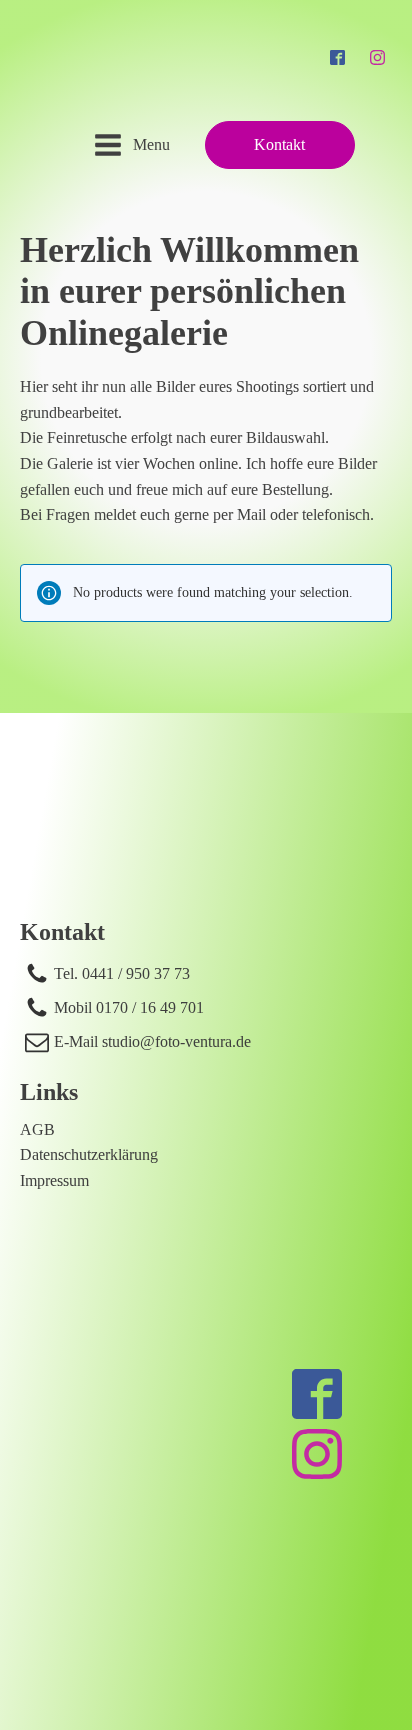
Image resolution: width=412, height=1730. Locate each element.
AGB (37, 1129)
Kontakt (279, 144)
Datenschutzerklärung (89, 1154)
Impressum (54, 1180)
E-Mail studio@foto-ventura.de (152, 1041)
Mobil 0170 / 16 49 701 (129, 1007)
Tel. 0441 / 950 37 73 (122, 973)
